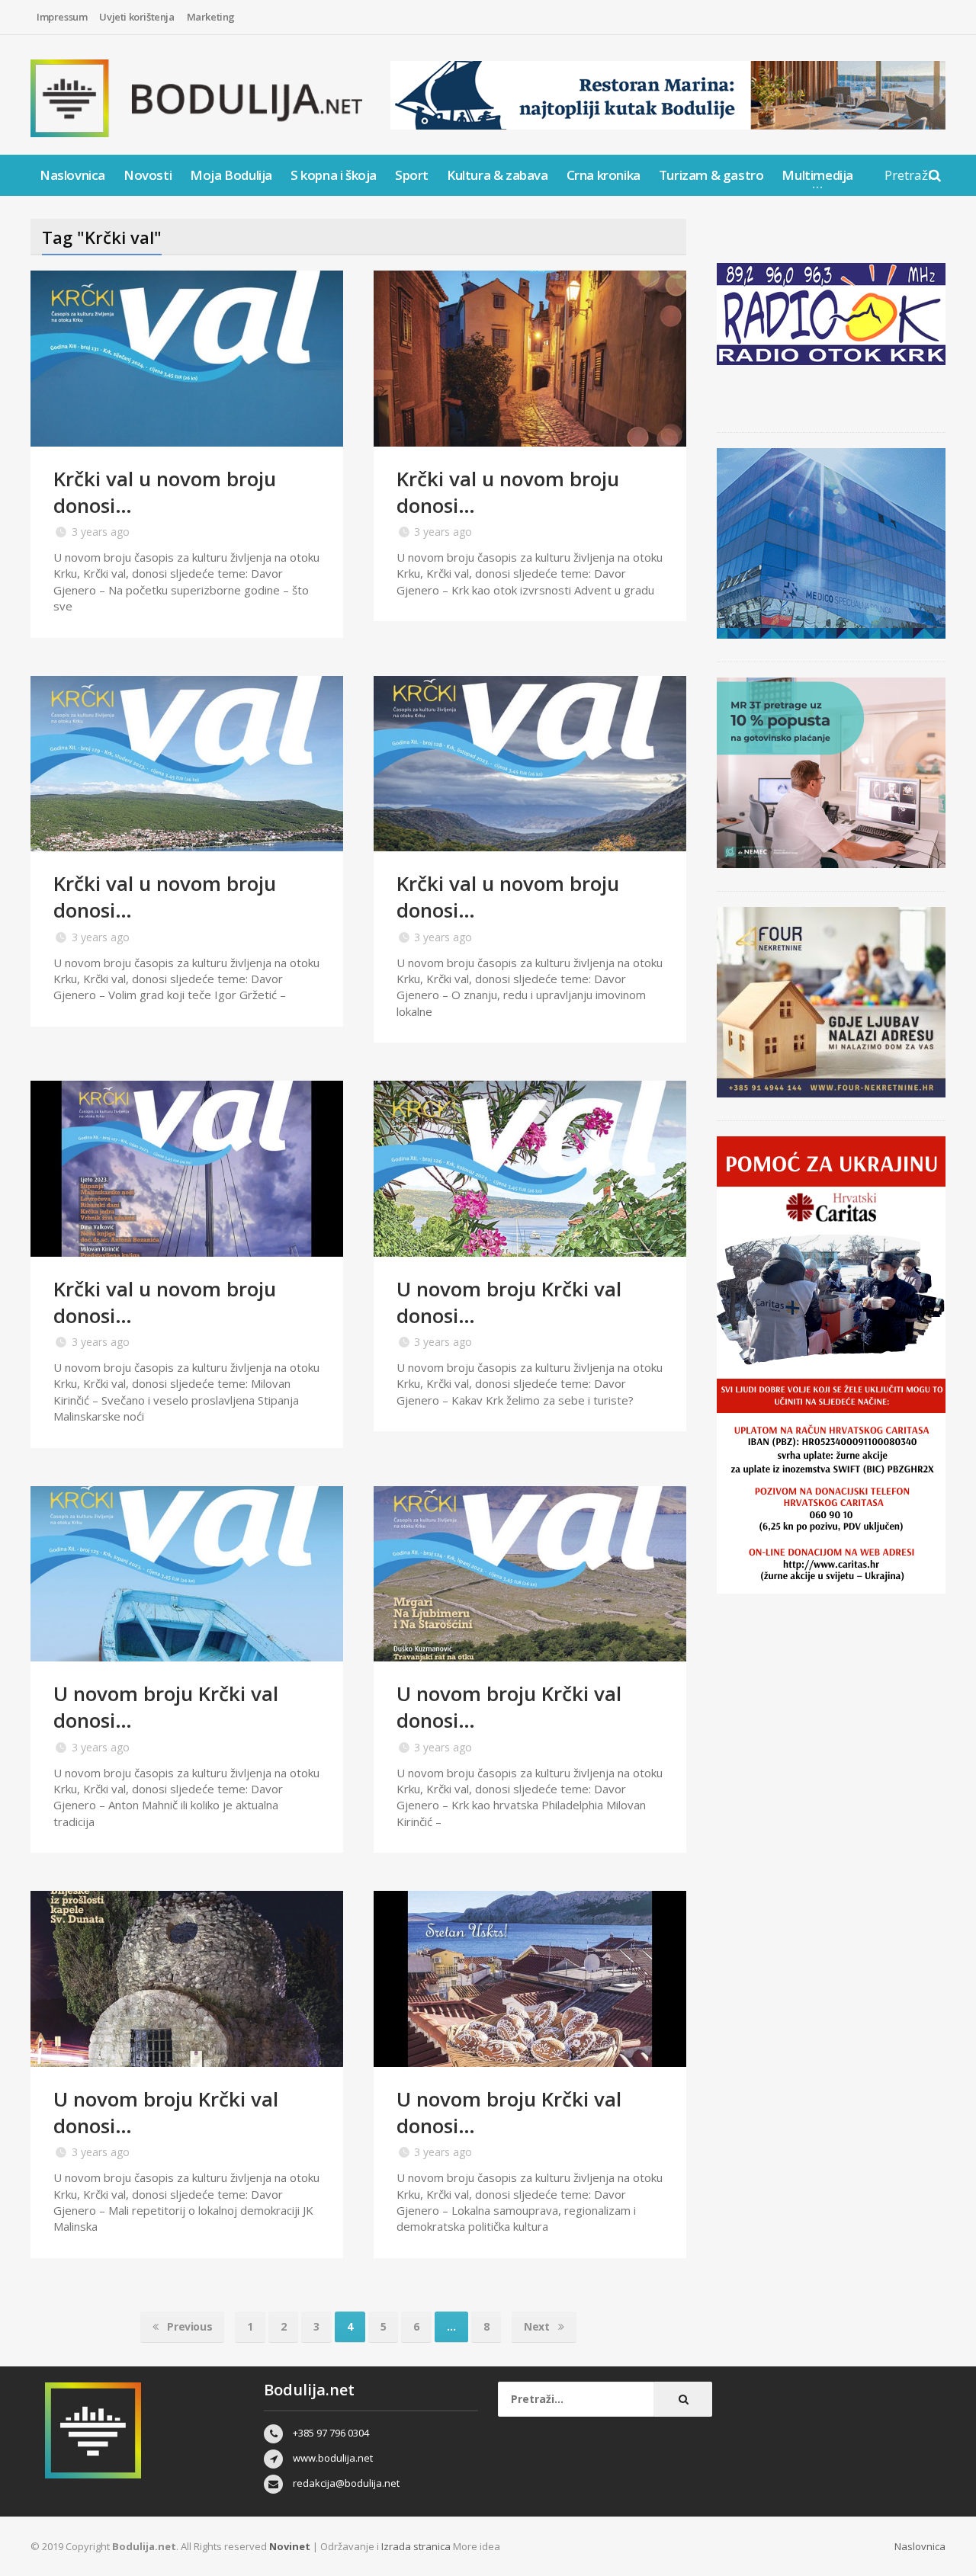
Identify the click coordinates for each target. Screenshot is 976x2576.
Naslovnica (72, 175)
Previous (188, 2326)
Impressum (62, 17)
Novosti (148, 175)
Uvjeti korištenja (136, 17)
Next (538, 2326)
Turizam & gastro (711, 175)
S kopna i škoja (334, 175)
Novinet (290, 2546)
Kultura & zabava (498, 175)
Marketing (211, 17)
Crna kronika (604, 175)
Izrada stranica (417, 2546)
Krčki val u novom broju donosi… (165, 492)
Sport (412, 175)
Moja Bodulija (231, 175)
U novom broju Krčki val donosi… (509, 1302)
